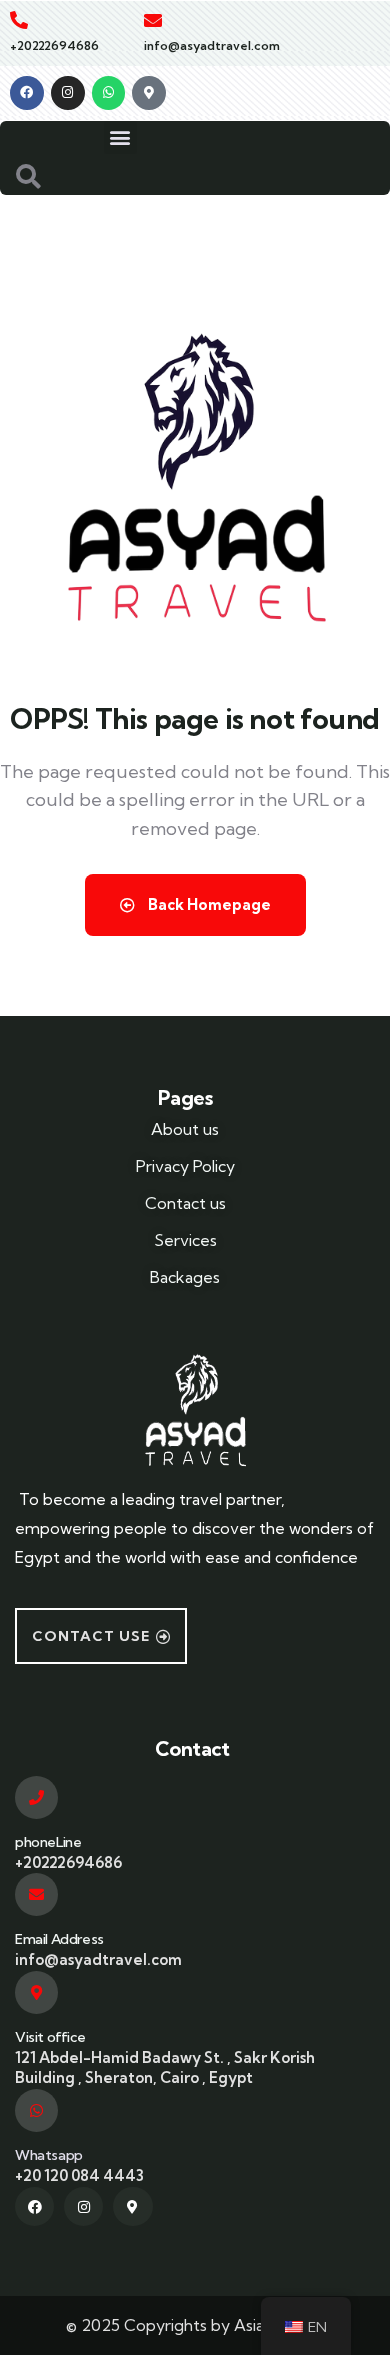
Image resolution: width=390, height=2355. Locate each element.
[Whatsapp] (109, 93)
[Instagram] (68, 93)
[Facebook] (27, 93)
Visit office (50, 2037)
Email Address (59, 1939)
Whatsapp (49, 2155)
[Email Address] (36, 1894)
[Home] (195, 1407)
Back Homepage (208, 904)
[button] (120, 137)
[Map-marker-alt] (149, 93)
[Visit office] (36, 1992)
